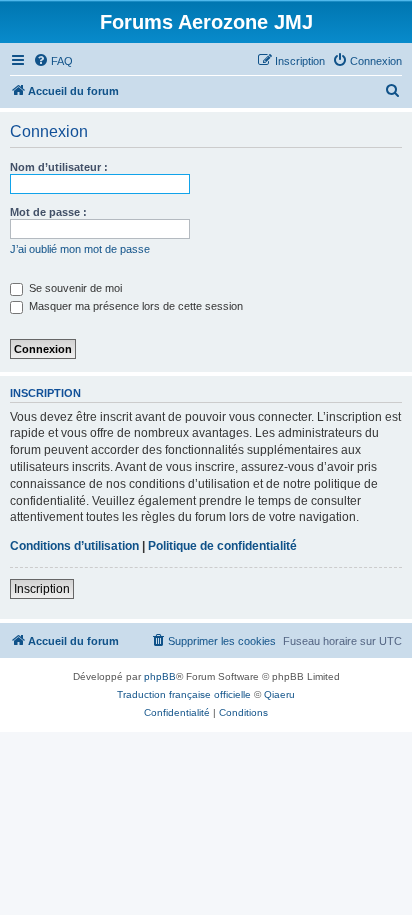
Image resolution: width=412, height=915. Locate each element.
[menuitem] (53, 61)
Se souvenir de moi (74, 288)
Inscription (42, 589)
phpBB (160, 676)
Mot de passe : (48, 212)
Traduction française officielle (184, 694)
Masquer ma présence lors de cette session (134, 306)
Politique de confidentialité (222, 546)
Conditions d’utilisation (74, 546)
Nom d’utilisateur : (59, 167)
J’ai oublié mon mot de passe (80, 249)
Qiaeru (279, 694)
